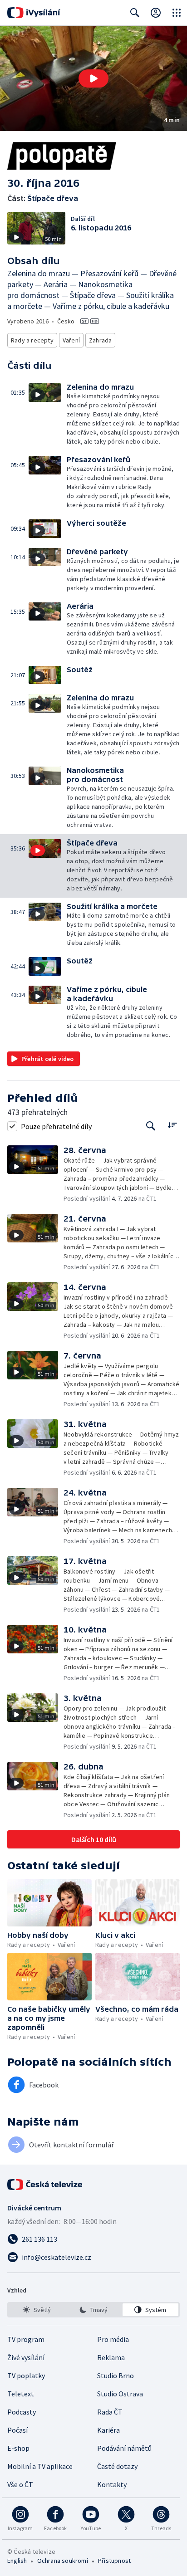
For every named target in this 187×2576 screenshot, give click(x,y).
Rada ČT (110, 2412)
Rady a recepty (32, 340)
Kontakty (112, 2484)
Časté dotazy (117, 2466)
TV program (26, 2339)
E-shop (18, 2448)
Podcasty (22, 2412)
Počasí (17, 2430)
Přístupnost (114, 2561)
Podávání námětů (124, 2448)
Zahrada (100, 340)
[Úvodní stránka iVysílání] (34, 13)
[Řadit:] (172, 1125)
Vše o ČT (20, 2484)
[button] (93, 78)
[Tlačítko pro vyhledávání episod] (151, 1126)
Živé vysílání (26, 2357)
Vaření (71, 340)
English (17, 2561)
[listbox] (93, 2310)
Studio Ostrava (120, 2394)
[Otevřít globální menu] (177, 13)
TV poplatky (26, 2376)
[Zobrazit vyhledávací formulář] (135, 13)
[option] (37, 2310)
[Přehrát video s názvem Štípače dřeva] (93, 78)
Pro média (113, 2339)
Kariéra (108, 2430)
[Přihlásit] (156, 13)
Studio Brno (116, 2376)
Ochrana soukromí (63, 2561)
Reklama (111, 2357)
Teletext (21, 2394)
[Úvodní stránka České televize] (45, 2185)
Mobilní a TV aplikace (40, 2466)
